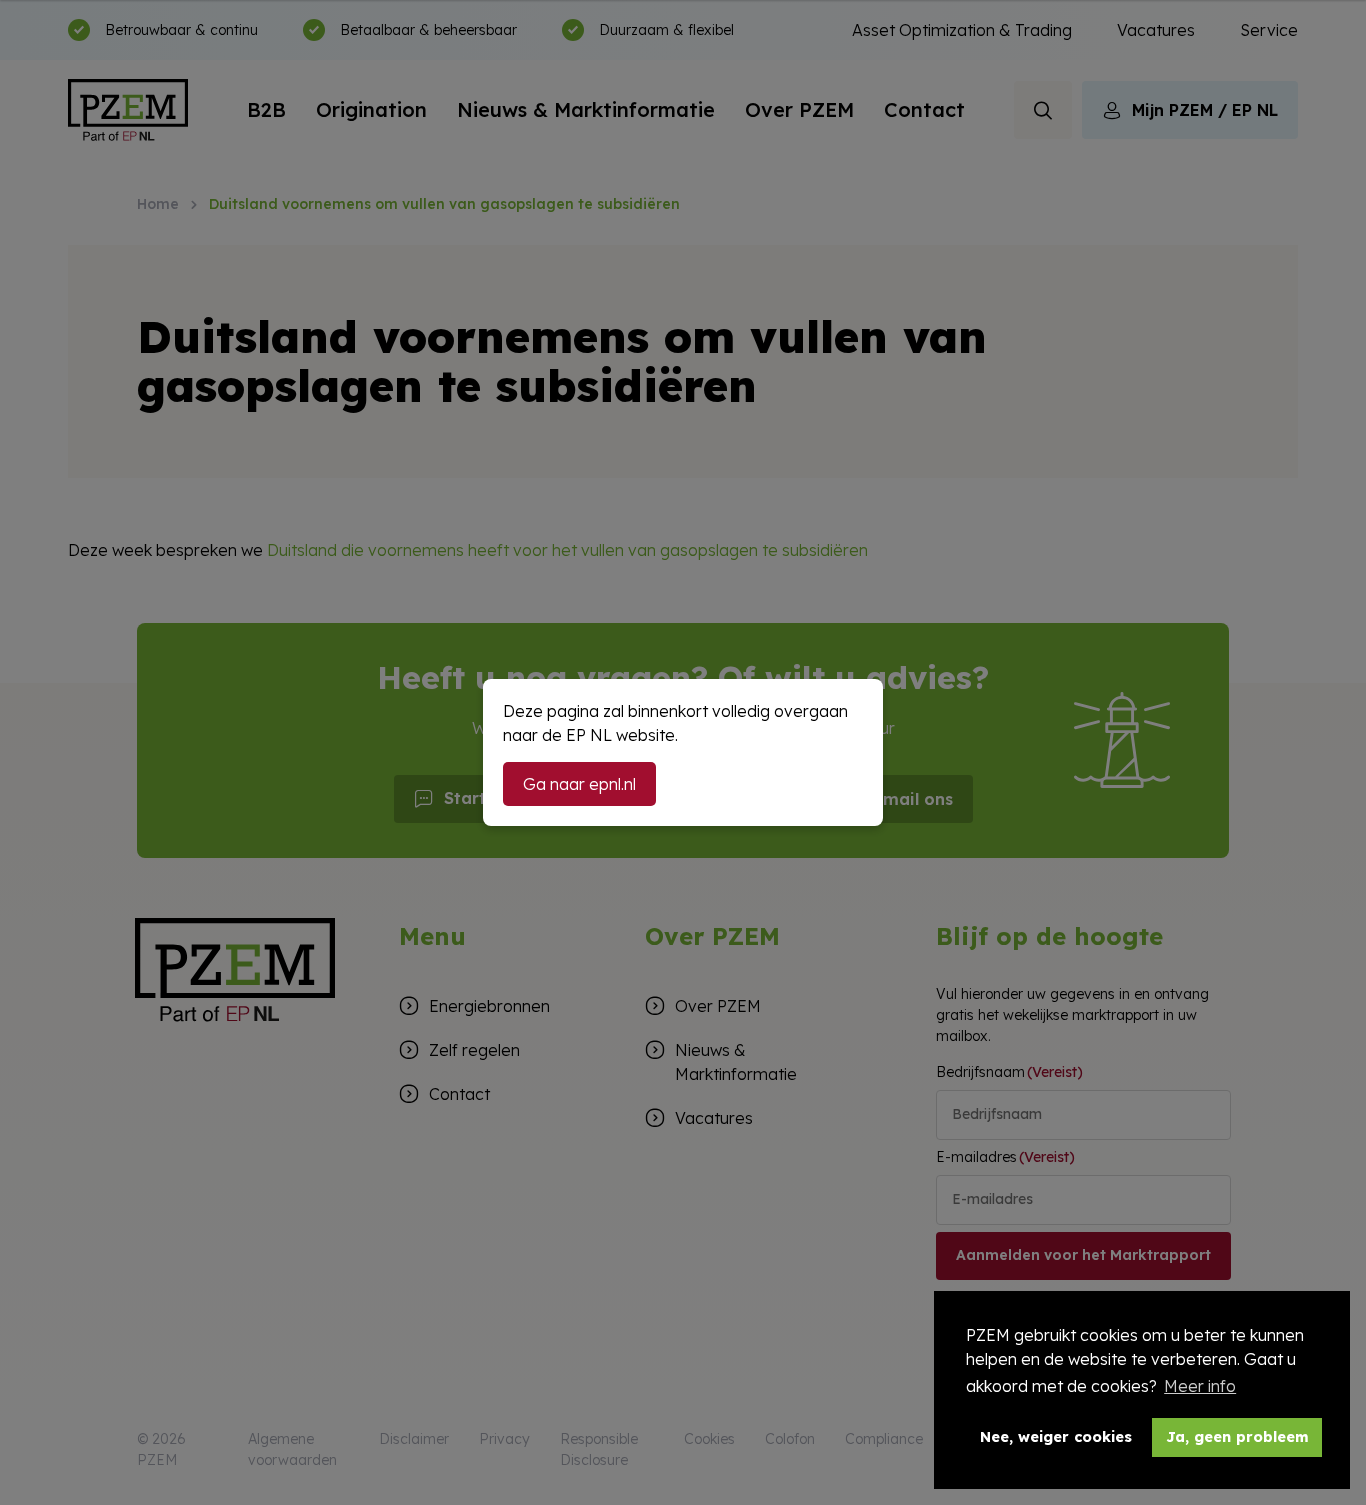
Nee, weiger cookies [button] (1056, 1437)
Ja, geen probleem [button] (1237, 1437)
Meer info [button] (1200, 1386)
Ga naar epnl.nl (579, 784)
